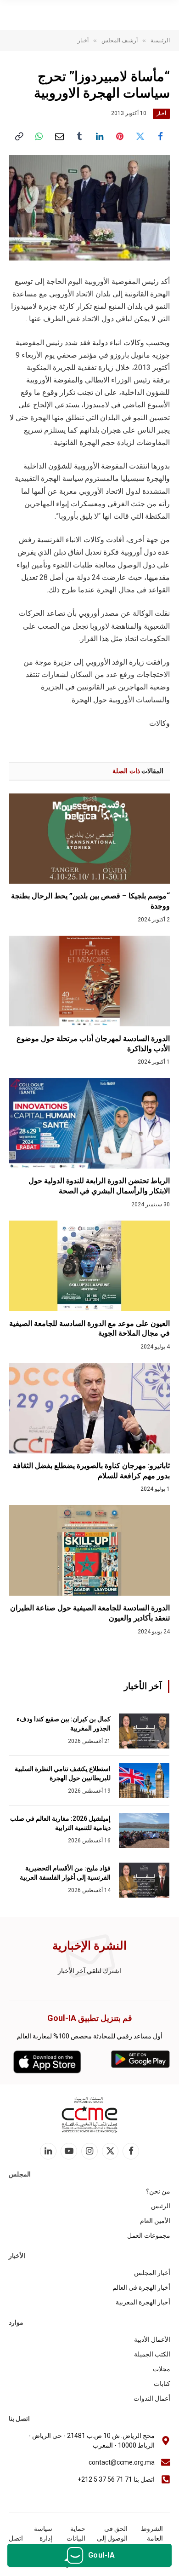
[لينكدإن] (100, 136)
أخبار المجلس (152, 2273)
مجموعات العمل (149, 2235)
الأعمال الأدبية (152, 2339)
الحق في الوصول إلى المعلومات (112, 2538)
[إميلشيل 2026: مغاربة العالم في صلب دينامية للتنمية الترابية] (144, 1830)
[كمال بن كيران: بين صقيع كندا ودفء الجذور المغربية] (144, 1731)
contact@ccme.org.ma (122, 2462)
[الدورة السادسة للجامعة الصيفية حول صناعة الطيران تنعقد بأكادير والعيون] (89, 1550)
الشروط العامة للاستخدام (150, 2538)
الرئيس (161, 2206)
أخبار (161, 113)
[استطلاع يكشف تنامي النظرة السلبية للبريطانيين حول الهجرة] (144, 1781)
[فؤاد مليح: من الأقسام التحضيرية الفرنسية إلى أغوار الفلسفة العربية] (144, 1880)
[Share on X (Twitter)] (140, 136)
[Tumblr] (79, 136)
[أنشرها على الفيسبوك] (160, 136)
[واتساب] (39, 136)
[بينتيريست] (120, 136)
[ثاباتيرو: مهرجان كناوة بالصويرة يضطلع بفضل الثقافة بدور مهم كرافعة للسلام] (89, 1408)
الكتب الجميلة (152, 2354)
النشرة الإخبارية (89, 1946)
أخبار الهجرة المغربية (143, 2302)
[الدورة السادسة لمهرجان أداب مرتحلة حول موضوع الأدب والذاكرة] (89, 981)
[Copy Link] (19, 136)
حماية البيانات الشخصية (73, 2538)
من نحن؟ (158, 2191)
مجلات (162, 2369)
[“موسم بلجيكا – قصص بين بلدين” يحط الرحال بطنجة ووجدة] (89, 839)
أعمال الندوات (152, 2398)
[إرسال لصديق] (59, 136)
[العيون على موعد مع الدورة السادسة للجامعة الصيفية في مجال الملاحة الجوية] (89, 1266)
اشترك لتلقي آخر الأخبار (89, 1971)
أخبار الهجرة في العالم (141, 2287)
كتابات (162, 2384)
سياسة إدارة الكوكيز (43, 2538)
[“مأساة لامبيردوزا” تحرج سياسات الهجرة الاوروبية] (89, 208)
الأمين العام (155, 2221)
